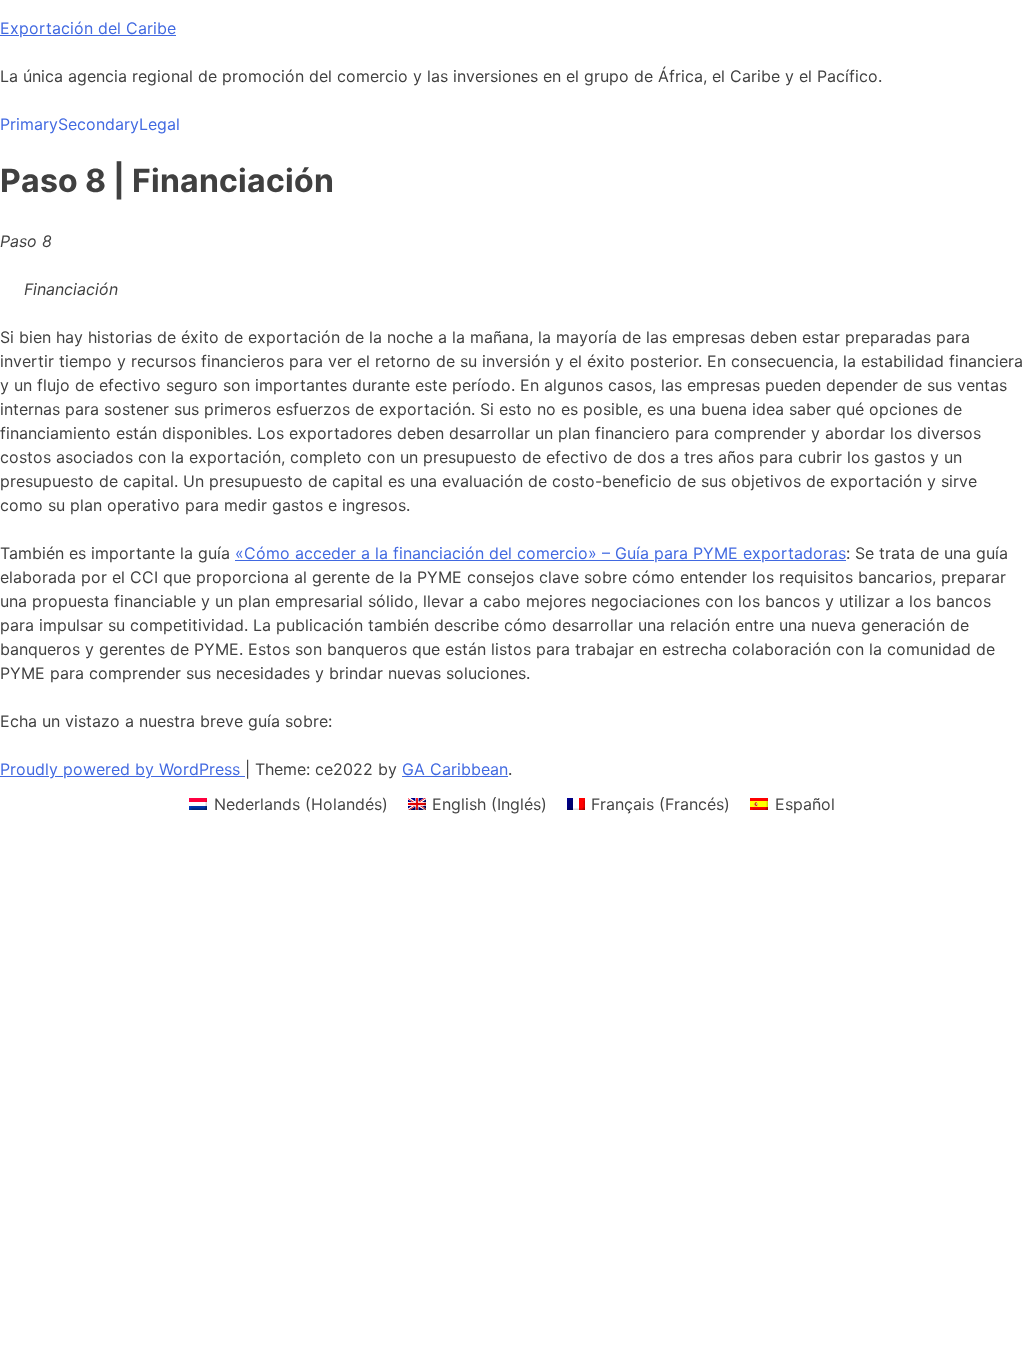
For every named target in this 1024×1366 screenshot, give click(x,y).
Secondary (98, 124)
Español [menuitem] (805, 804)
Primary (29, 124)
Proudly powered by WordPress (122, 769)
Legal (159, 124)
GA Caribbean (455, 769)
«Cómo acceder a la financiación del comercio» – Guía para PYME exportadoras (540, 553)
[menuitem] (288, 803)
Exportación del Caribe (88, 28)
